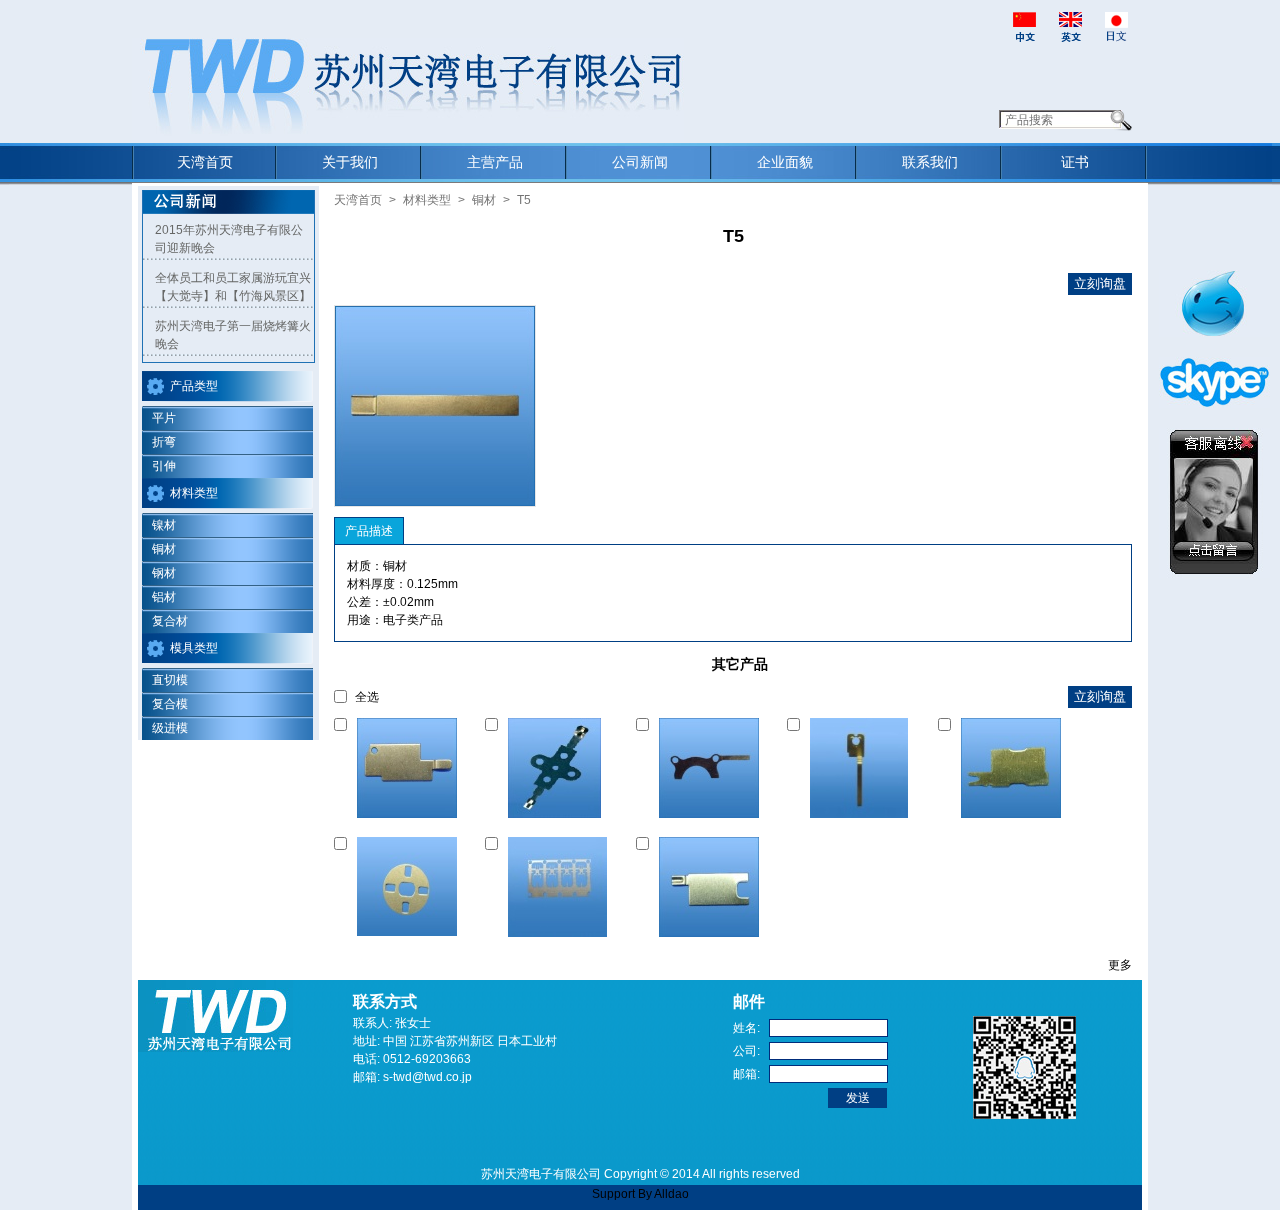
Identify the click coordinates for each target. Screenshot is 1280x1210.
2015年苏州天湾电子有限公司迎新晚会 (229, 239)
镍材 (164, 525)
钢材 (164, 573)
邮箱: (746, 1074)
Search (1121, 120)
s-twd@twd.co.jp (427, 1077)
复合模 (170, 704)
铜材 (164, 549)
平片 (164, 418)
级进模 (170, 728)
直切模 (170, 680)
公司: (746, 1051)
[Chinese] (1024, 26)
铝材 (164, 597)
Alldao (671, 1194)
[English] (1070, 26)
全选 (367, 697)
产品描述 (369, 531)
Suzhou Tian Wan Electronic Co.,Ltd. (231, 47)
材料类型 (194, 493)
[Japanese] (1116, 26)
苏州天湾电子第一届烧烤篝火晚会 (233, 335)
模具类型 (194, 648)
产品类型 (194, 386)
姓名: (746, 1028)
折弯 (164, 442)
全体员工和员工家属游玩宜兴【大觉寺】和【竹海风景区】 (233, 287)
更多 (1120, 965)
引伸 (164, 466)
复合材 (170, 621)
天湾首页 (358, 200)
